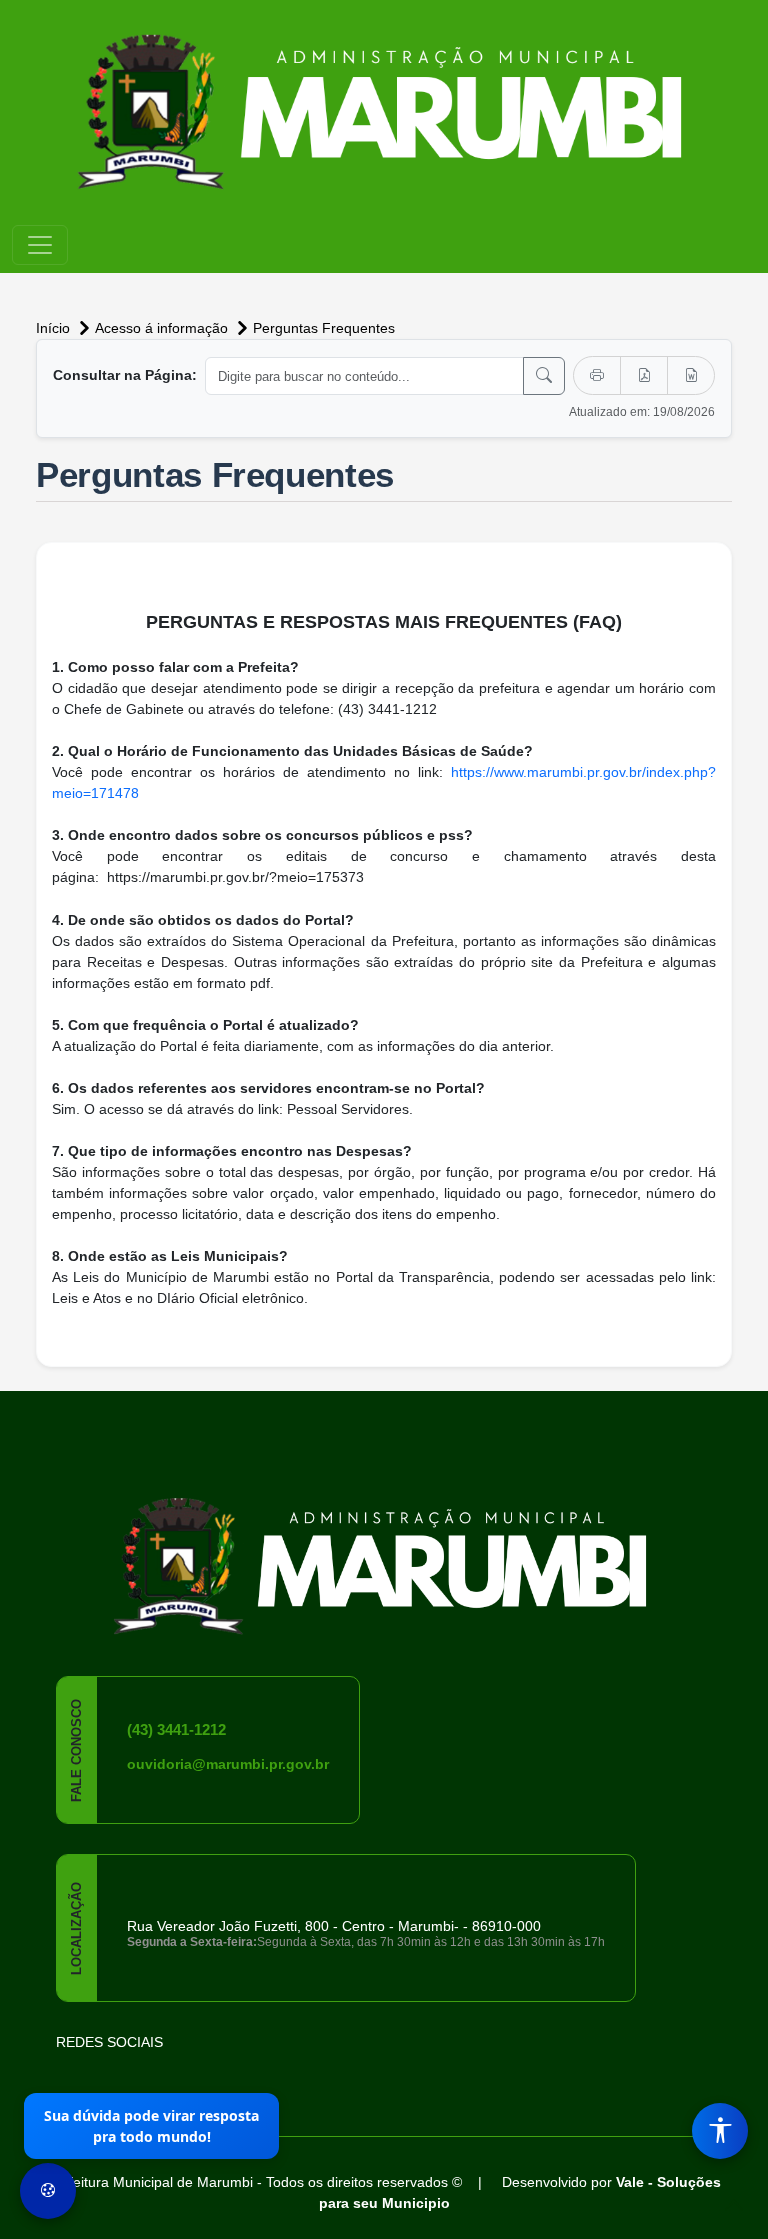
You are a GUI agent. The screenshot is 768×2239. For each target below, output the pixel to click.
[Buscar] (544, 376)
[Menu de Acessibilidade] (720, 2131)
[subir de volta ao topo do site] (734, 2205)
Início (55, 328)
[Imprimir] (597, 375)
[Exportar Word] (691, 375)
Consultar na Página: (125, 375)
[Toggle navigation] (40, 245)
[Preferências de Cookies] (48, 2191)
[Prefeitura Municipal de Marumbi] (384, 1552)
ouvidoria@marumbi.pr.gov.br (228, 1764)
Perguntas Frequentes (324, 328)
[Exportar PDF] (644, 375)
